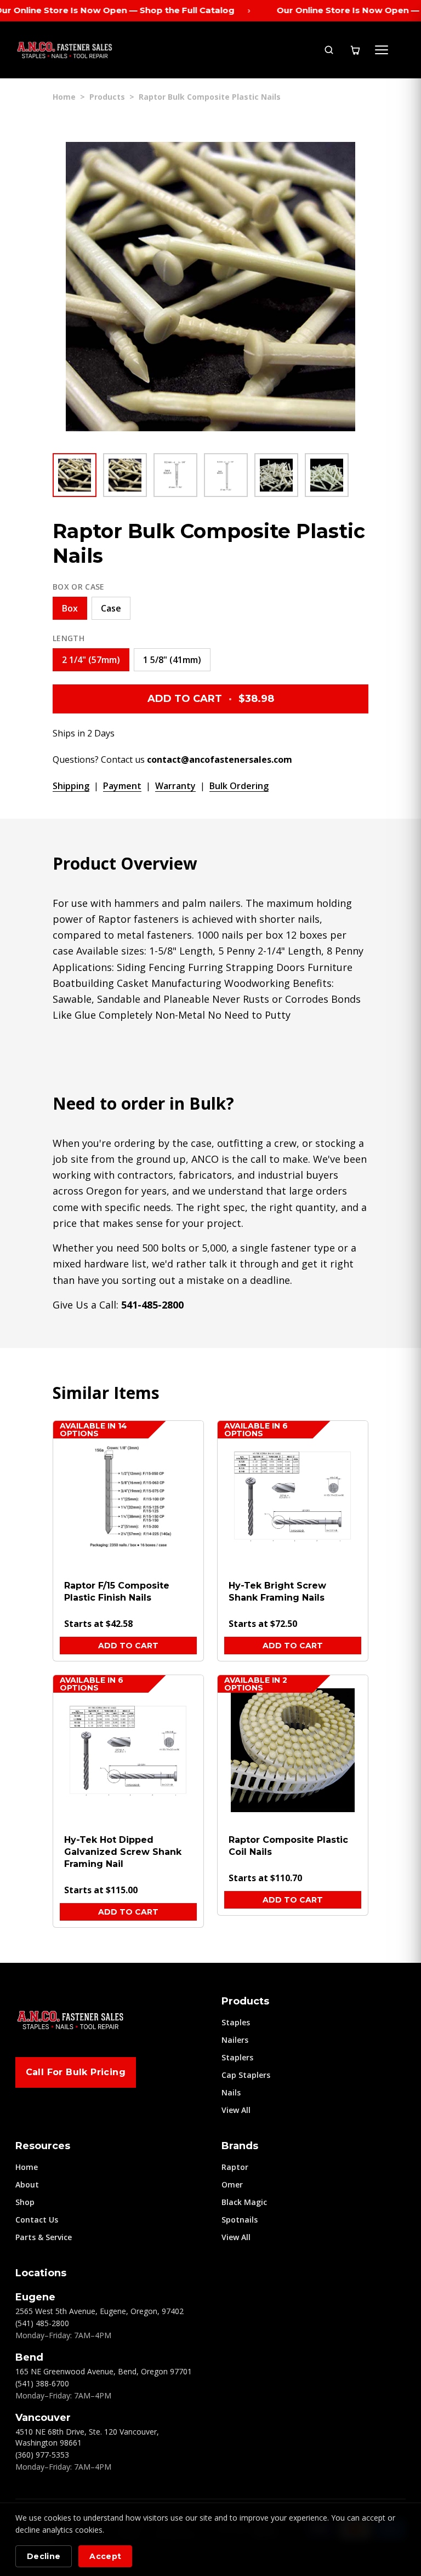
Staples (236, 2022)
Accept (105, 2556)
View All (236, 2110)
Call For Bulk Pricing (76, 2072)
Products (107, 97)
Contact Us (37, 2220)
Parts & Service (44, 2237)
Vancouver (43, 2418)
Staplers (237, 2057)
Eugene (35, 2297)
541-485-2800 (152, 1305)
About (27, 2184)
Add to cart (128, 1646)
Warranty (175, 786)
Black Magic (244, 2202)
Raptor (235, 2167)
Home (64, 97)
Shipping (71, 786)
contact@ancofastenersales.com (220, 759)
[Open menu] (382, 50)
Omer (232, 2184)
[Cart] (355, 50)
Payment (122, 786)
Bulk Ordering (239, 786)
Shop (25, 2202)
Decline (44, 2556)
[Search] (329, 50)
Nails (231, 2092)
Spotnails (240, 2220)
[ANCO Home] (65, 50)
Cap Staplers (246, 2075)
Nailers (235, 2040)
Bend (29, 2357)
